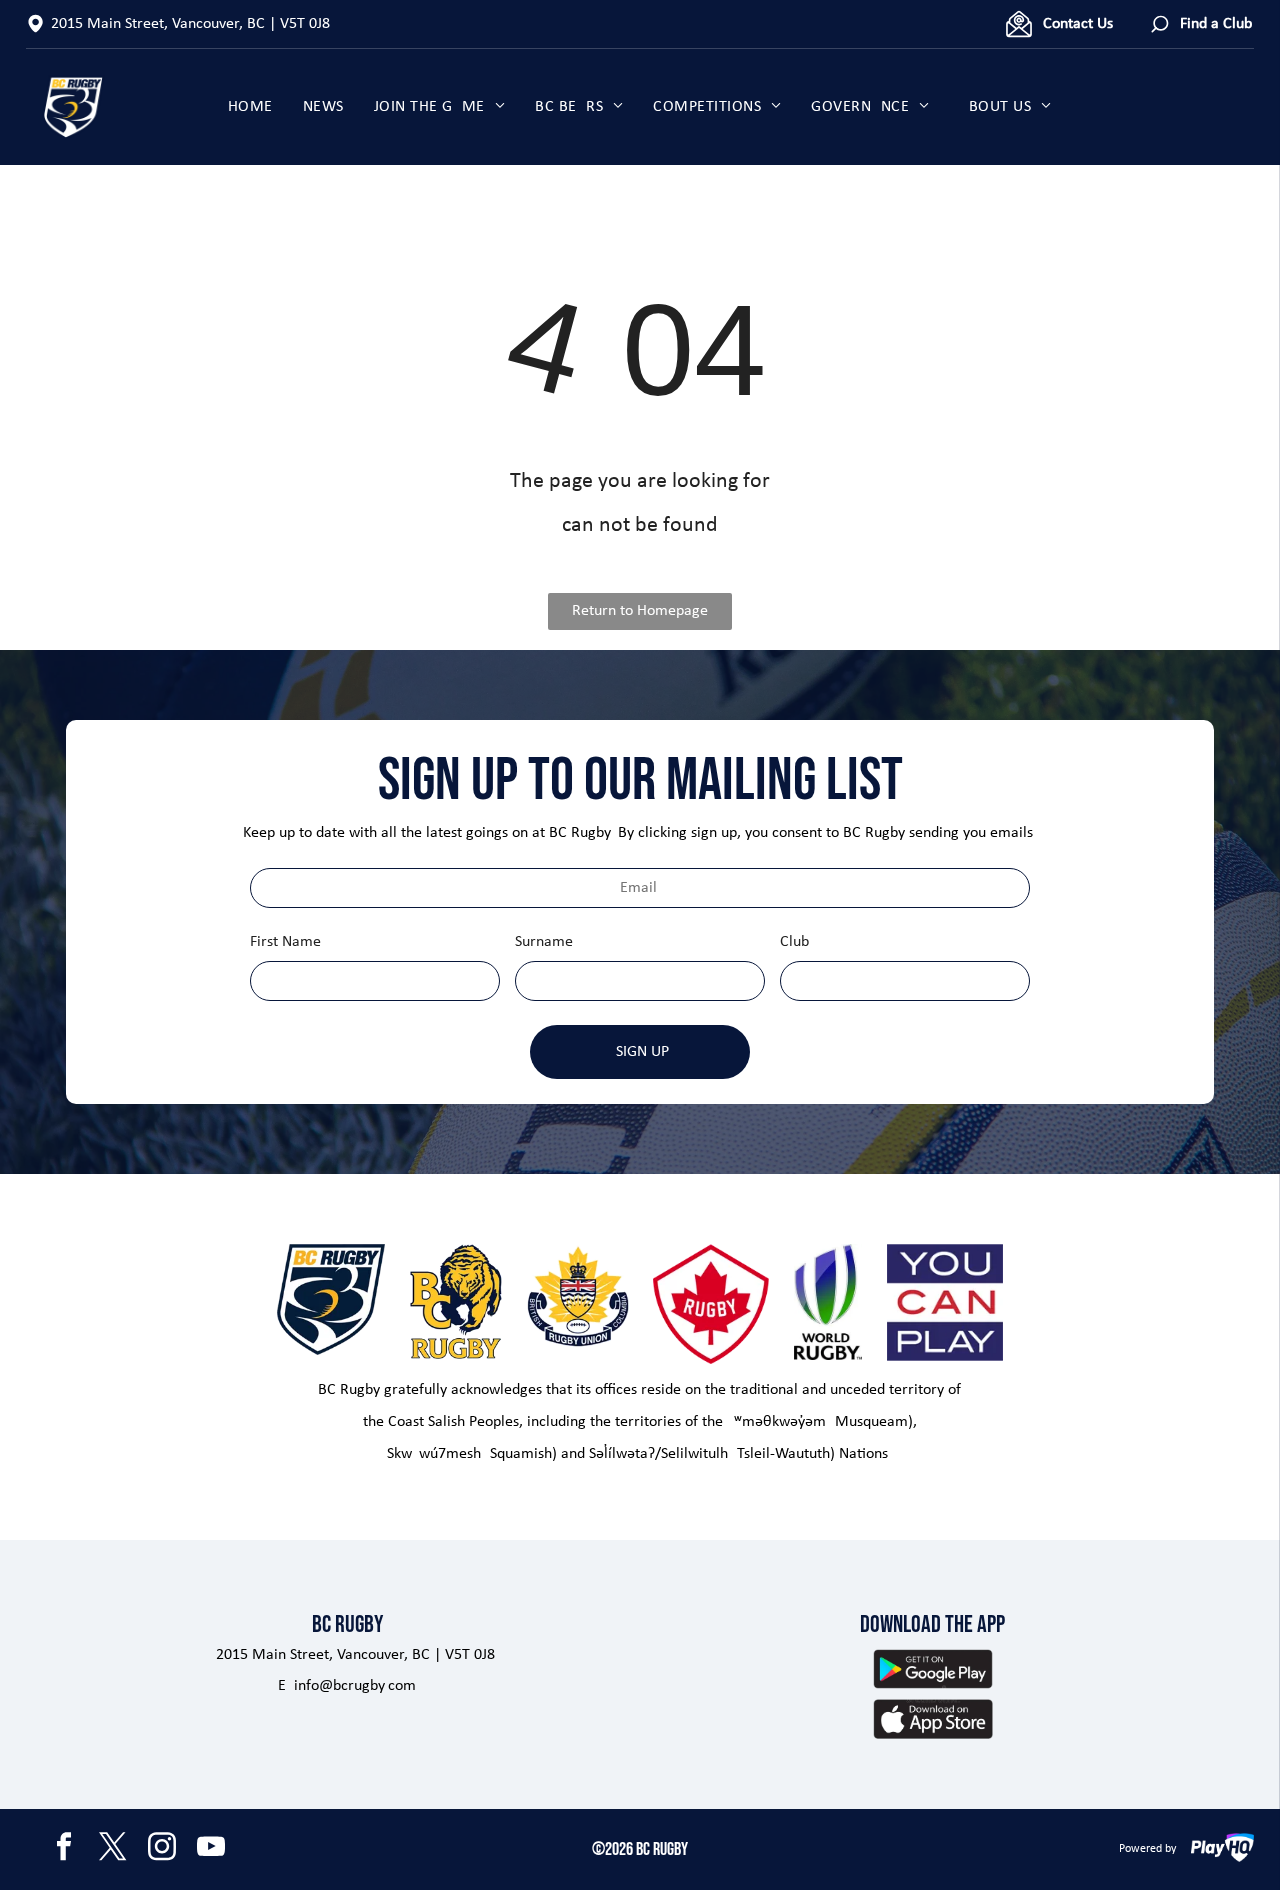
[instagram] (162, 1849)
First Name (285, 942)
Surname (544, 942)
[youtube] (211, 1849)
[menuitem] (250, 107)
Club (794, 942)
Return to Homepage (640, 611)
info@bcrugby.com (355, 1686)
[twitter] (113, 1849)
